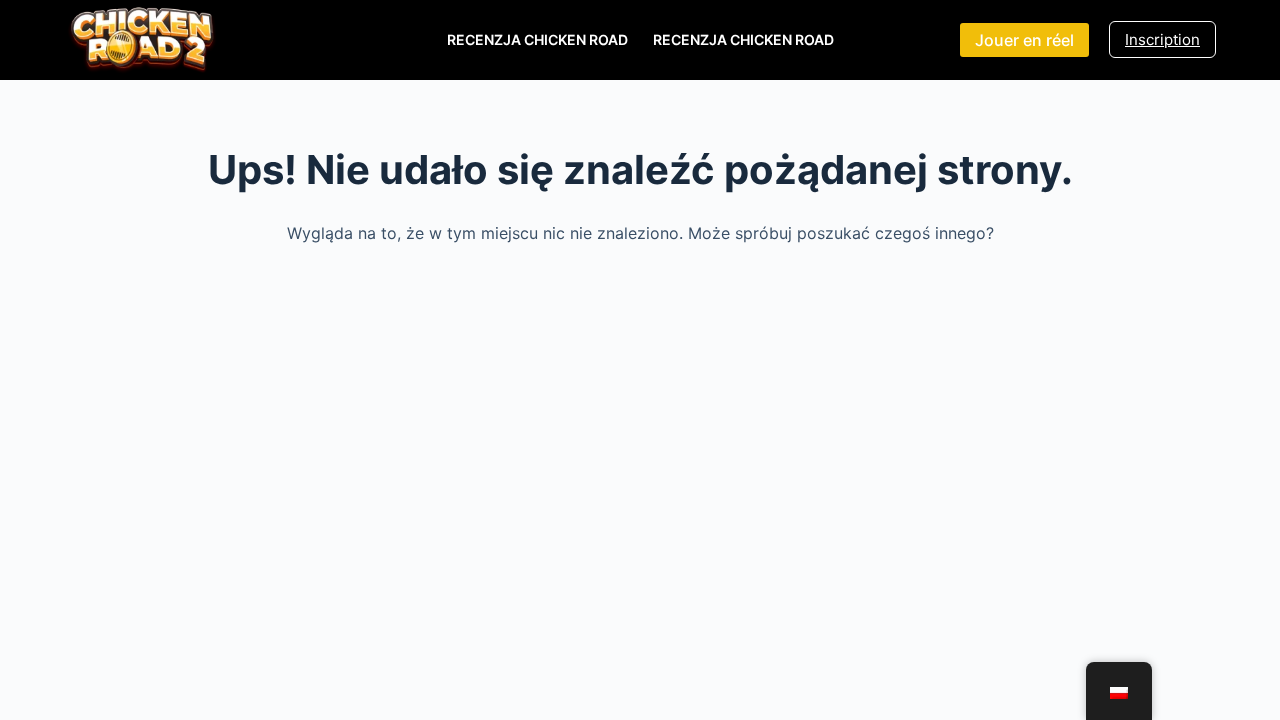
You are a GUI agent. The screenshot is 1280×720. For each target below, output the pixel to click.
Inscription (1162, 39)
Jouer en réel (1024, 40)
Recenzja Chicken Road (537, 39)
